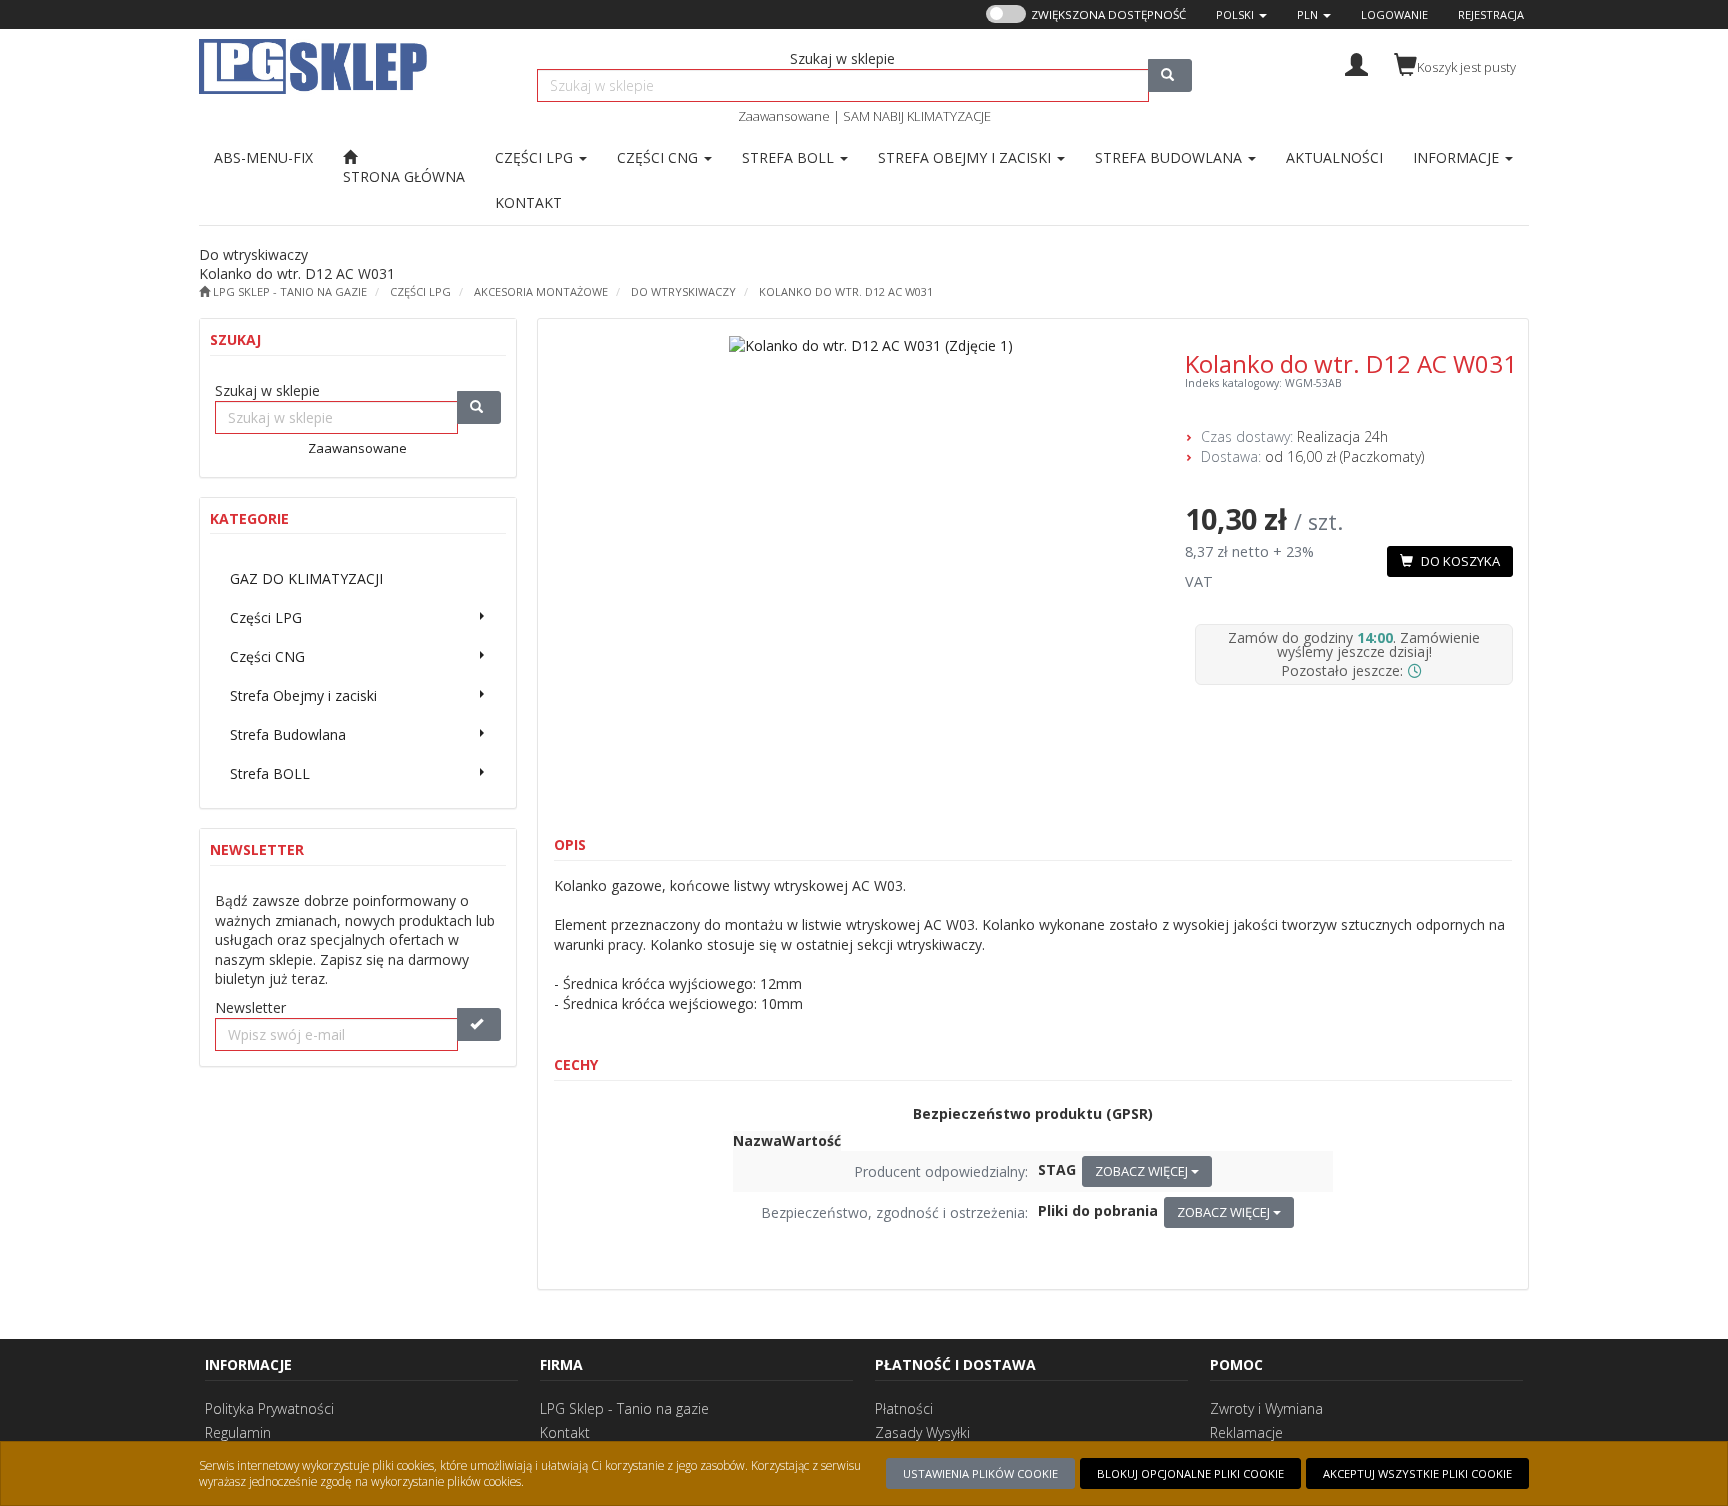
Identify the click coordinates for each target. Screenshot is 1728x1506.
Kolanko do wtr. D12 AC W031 (846, 291)
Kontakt (565, 1432)
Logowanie (1394, 14)
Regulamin (238, 1432)
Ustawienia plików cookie (980, 1473)
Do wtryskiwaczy (683, 291)
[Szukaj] (1170, 75)
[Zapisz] (479, 1024)
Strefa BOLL (790, 157)
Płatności (904, 1408)
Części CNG (659, 157)
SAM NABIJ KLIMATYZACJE (917, 116)
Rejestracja (1491, 14)
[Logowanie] (1356, 62)
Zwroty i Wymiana (1266, 1408)
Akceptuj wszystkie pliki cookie (1417, 1473)
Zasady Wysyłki (922, 1432)
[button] (1241, 14)
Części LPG (536, 157)
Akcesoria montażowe (541, 291)
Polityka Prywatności (269, 1408)
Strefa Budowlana (1170, 157)
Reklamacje (1246, 1432)
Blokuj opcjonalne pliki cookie (1190, 1473)
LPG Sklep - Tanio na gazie (624, 1408)
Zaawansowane (784, 116)
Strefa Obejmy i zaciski (966, 157)
